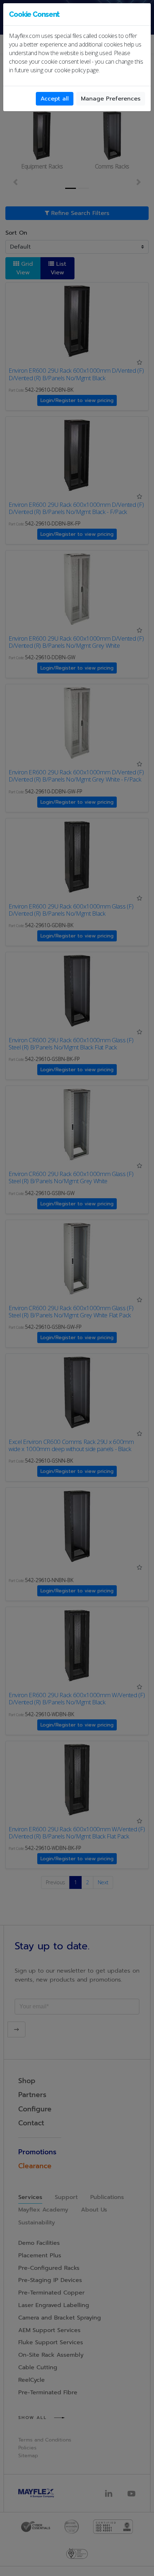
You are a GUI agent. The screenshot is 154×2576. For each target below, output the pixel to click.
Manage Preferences (111, 99)
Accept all (55, 99)
